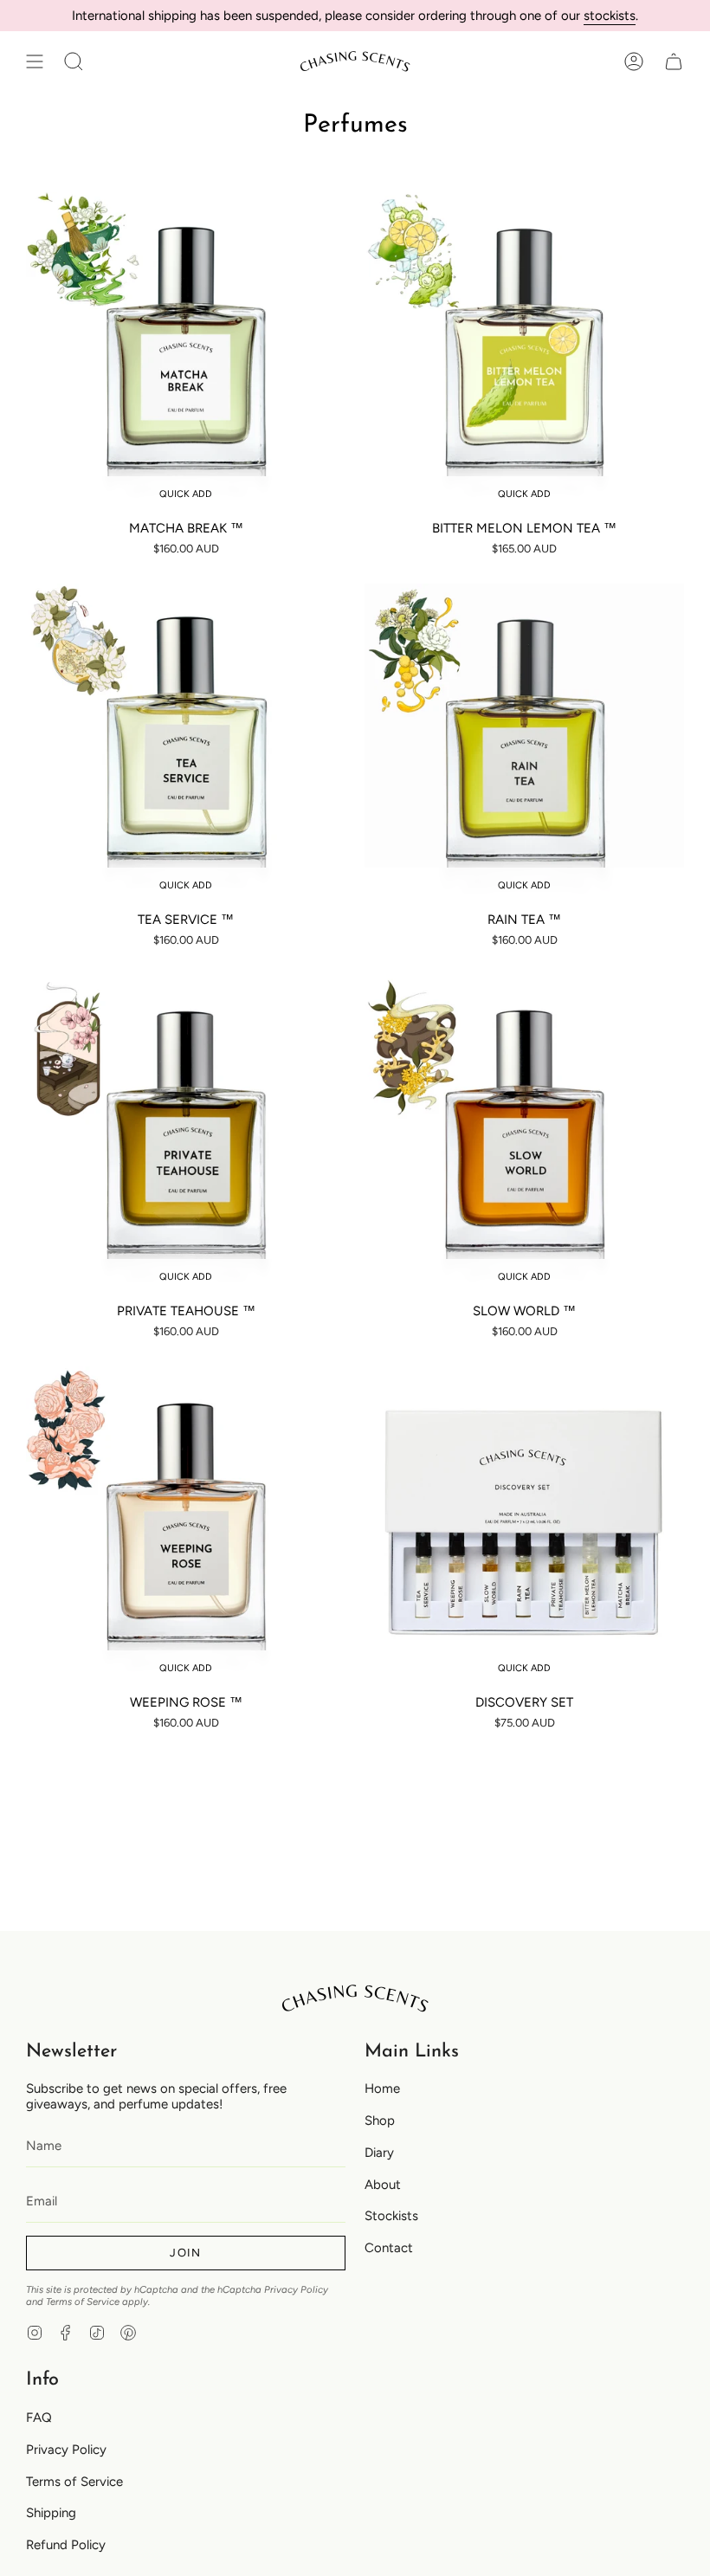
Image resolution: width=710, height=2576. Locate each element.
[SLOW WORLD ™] (524, 1135)
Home (382, 2089)
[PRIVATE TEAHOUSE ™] (186, 1135)
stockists (610, 16)
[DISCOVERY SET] (524, 1526)
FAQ (39, 2418)
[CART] (674, 61)
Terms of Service (83, 2302)
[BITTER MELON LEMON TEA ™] (524, 352)
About (383, 2185)
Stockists (391, 2216)
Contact (389, 2248)
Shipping (51, 2513)
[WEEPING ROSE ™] (186, 1526)
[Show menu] (35, 61)
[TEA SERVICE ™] (186, 743)
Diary (379, 2153)
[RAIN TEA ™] (524, 743)
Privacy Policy (296, 2289)
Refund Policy (66, 2545)
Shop (380, 2121)
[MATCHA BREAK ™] (186, 352)
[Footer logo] (355, 1998)
